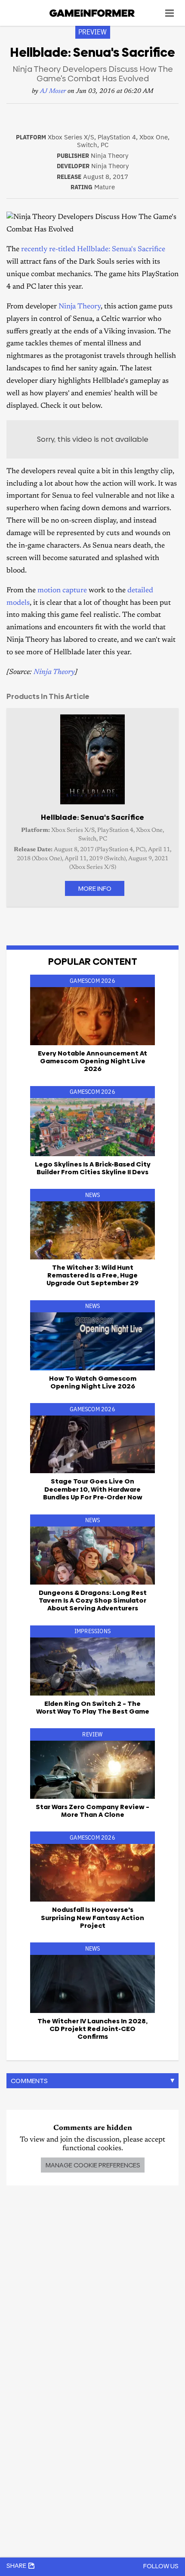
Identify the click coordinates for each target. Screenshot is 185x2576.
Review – (92, 1811)
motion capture (62, 591)
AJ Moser (53, 91)
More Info (95, 888)
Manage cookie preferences (93, 2165)
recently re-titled (48, 250)
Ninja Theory (80, 307)
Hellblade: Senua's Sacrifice (121, 250)
